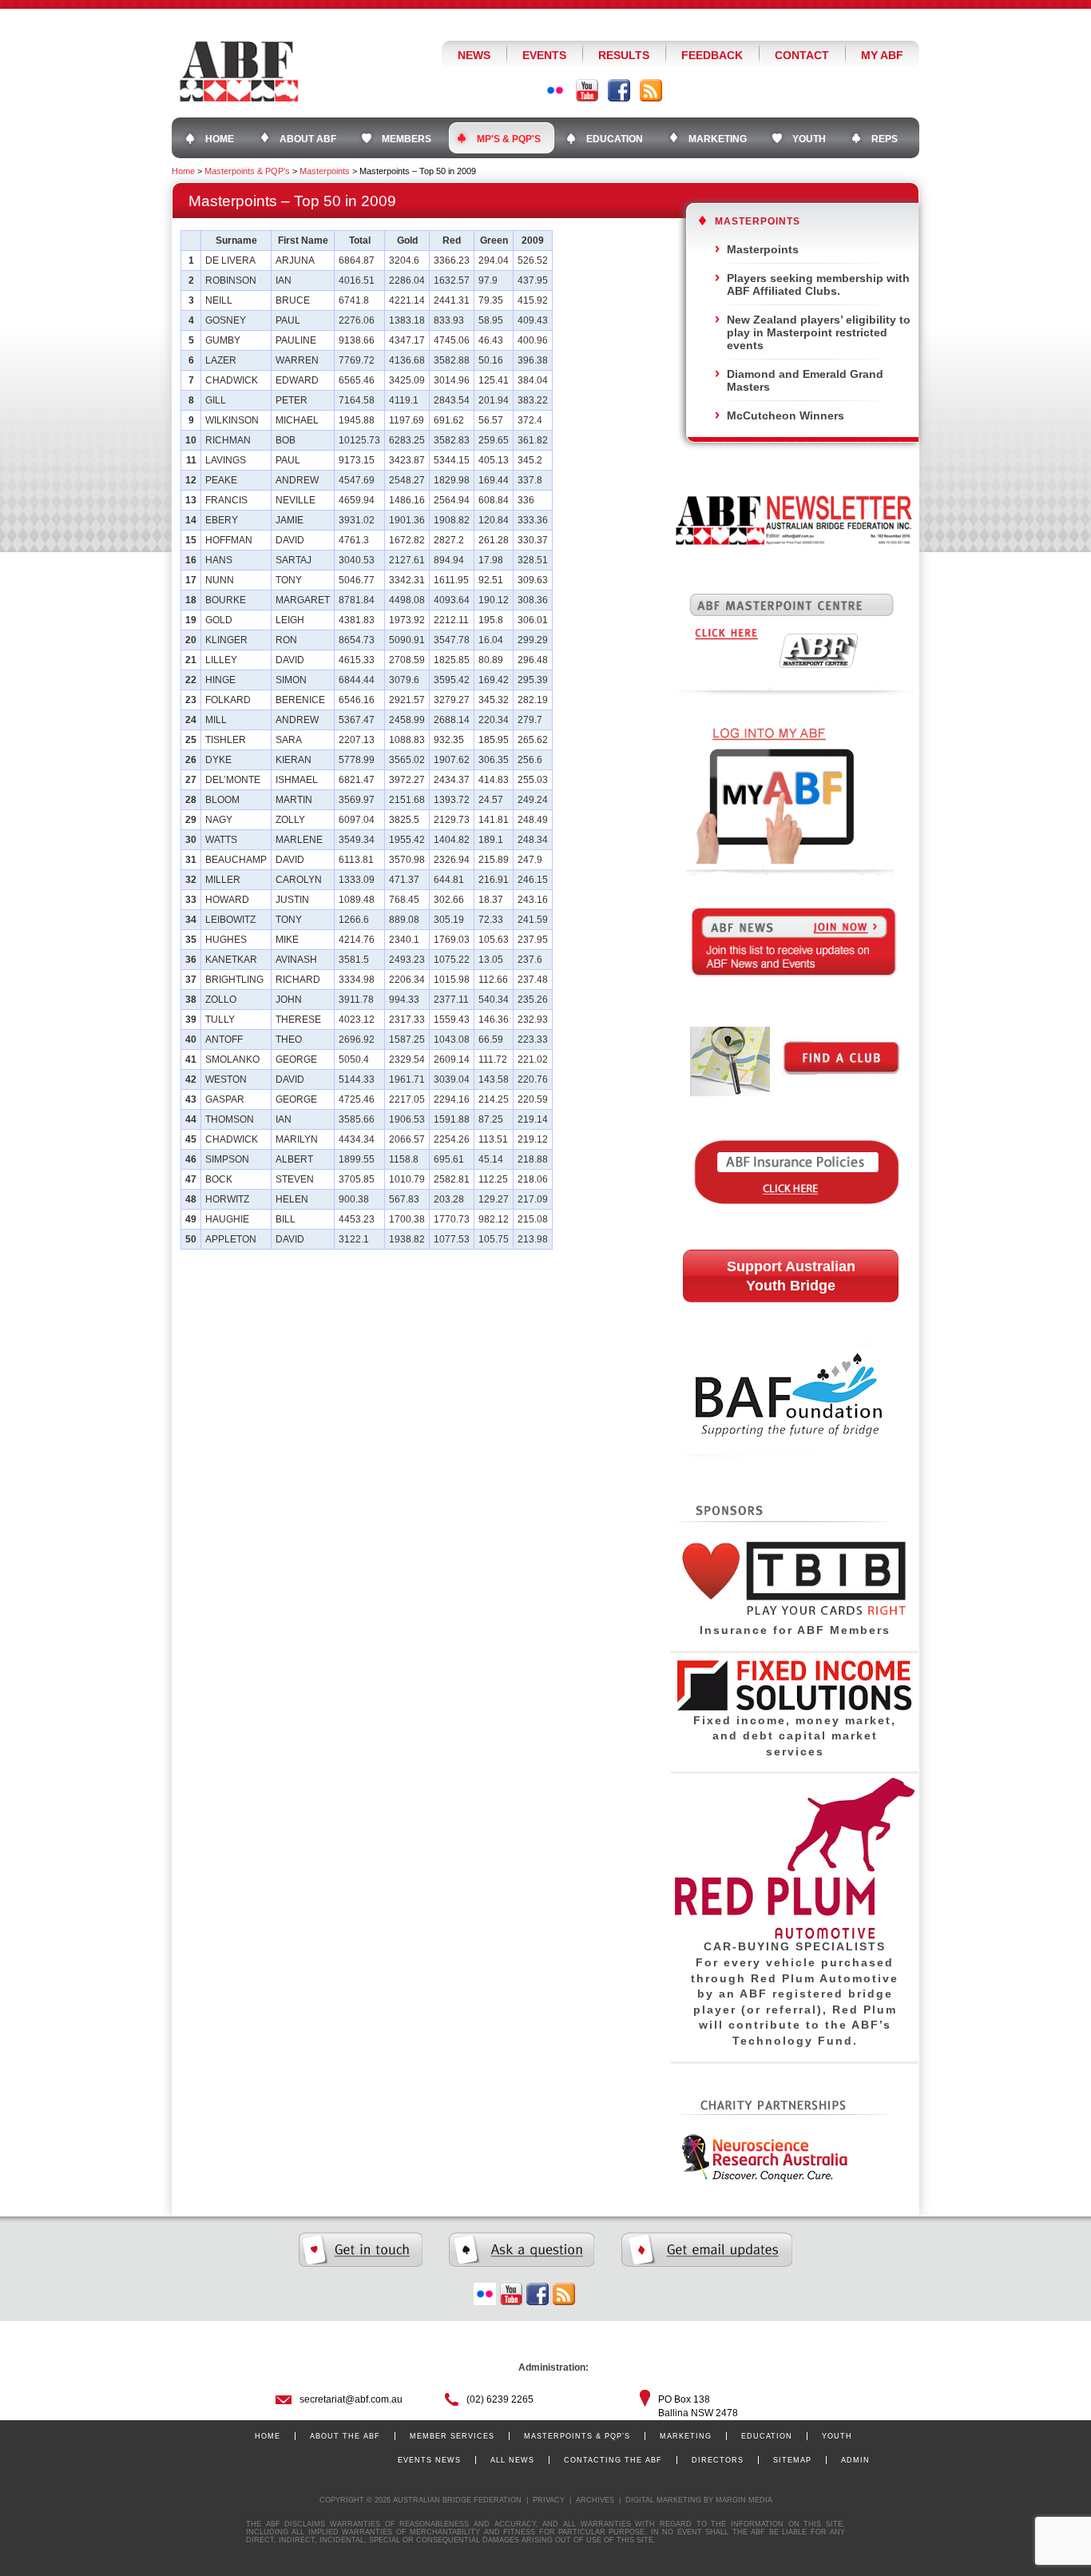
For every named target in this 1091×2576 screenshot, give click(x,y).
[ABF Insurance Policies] (795, 1227)
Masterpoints (325, 171)
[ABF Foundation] (794, 1491)
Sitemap (792, 2460)
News (474, 55)
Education (767, 2436)
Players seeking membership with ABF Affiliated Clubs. (818, 284)
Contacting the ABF (613, 2460)
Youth (837, 2436)
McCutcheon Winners (786, 415)
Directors (718, 2460)
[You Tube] (587, 90)
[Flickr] (555, 90)
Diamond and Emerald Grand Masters (805, 380)
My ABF (882, 55)
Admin (855, 2460)
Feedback (712, 55)
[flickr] (485, 2294)
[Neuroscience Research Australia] (761, 2180)
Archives (595, 2500)
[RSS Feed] (651, 90)
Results (624, 55)
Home (183, 171)
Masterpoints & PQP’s (247, 171)
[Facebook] (619, 90)
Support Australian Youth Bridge (791, 1276)
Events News (429, 2460)
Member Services (452, 2436)
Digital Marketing (663, 2500)
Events (544, 55)
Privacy (549, 2500)
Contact (802, 55)
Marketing (686, 2436)
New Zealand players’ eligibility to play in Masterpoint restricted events (819, 332)
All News (512, 2460)
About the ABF (345, 2436)
